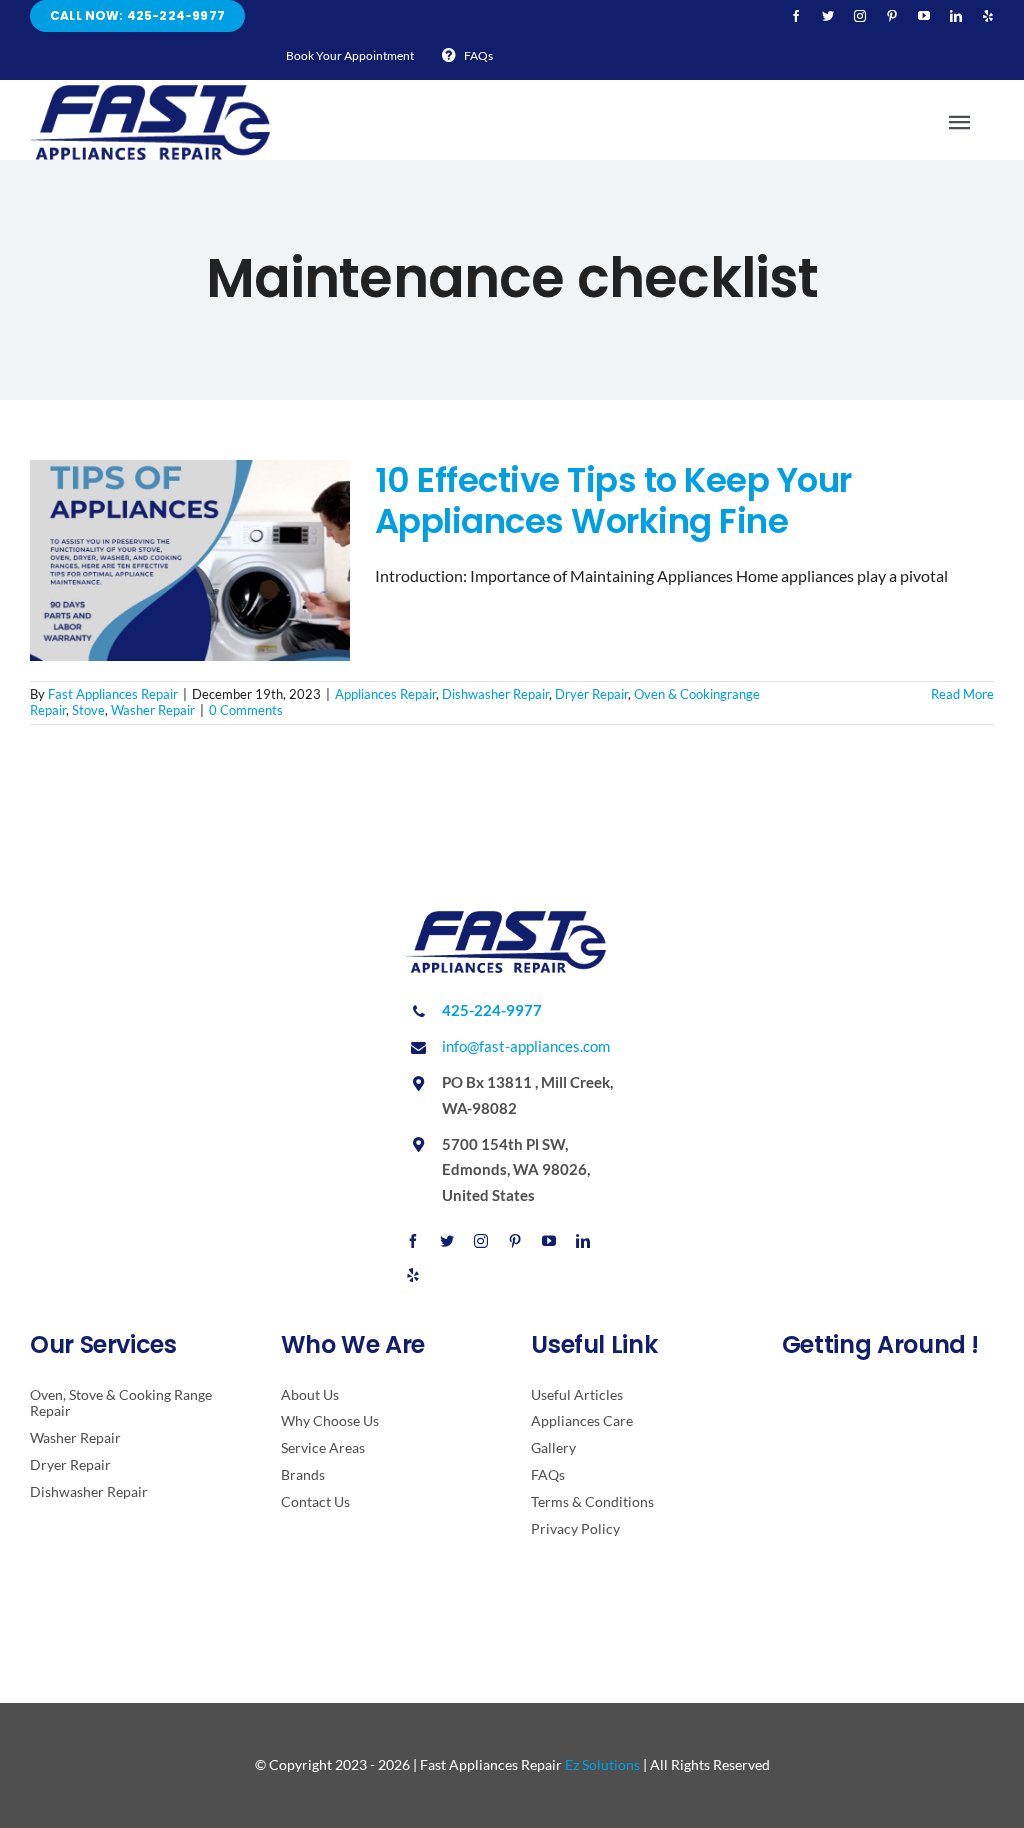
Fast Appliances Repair (113, 694)
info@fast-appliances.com (526, 1046)
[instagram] (860, 16)
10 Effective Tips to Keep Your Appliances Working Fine (613, 500)
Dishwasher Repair (495, 694)
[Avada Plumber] (150, 92)
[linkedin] (956, 16)
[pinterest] (892, 16)
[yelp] (988, 16)
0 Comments (246, 710)
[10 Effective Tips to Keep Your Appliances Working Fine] (190, 561)
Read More (962, 694)
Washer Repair (153, 710)
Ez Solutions (602, 1764)
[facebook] (796, 16)
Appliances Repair (385, 694)
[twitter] (828, 16)
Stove (88, 710)
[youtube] (924, 16)
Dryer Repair (591, 694)
